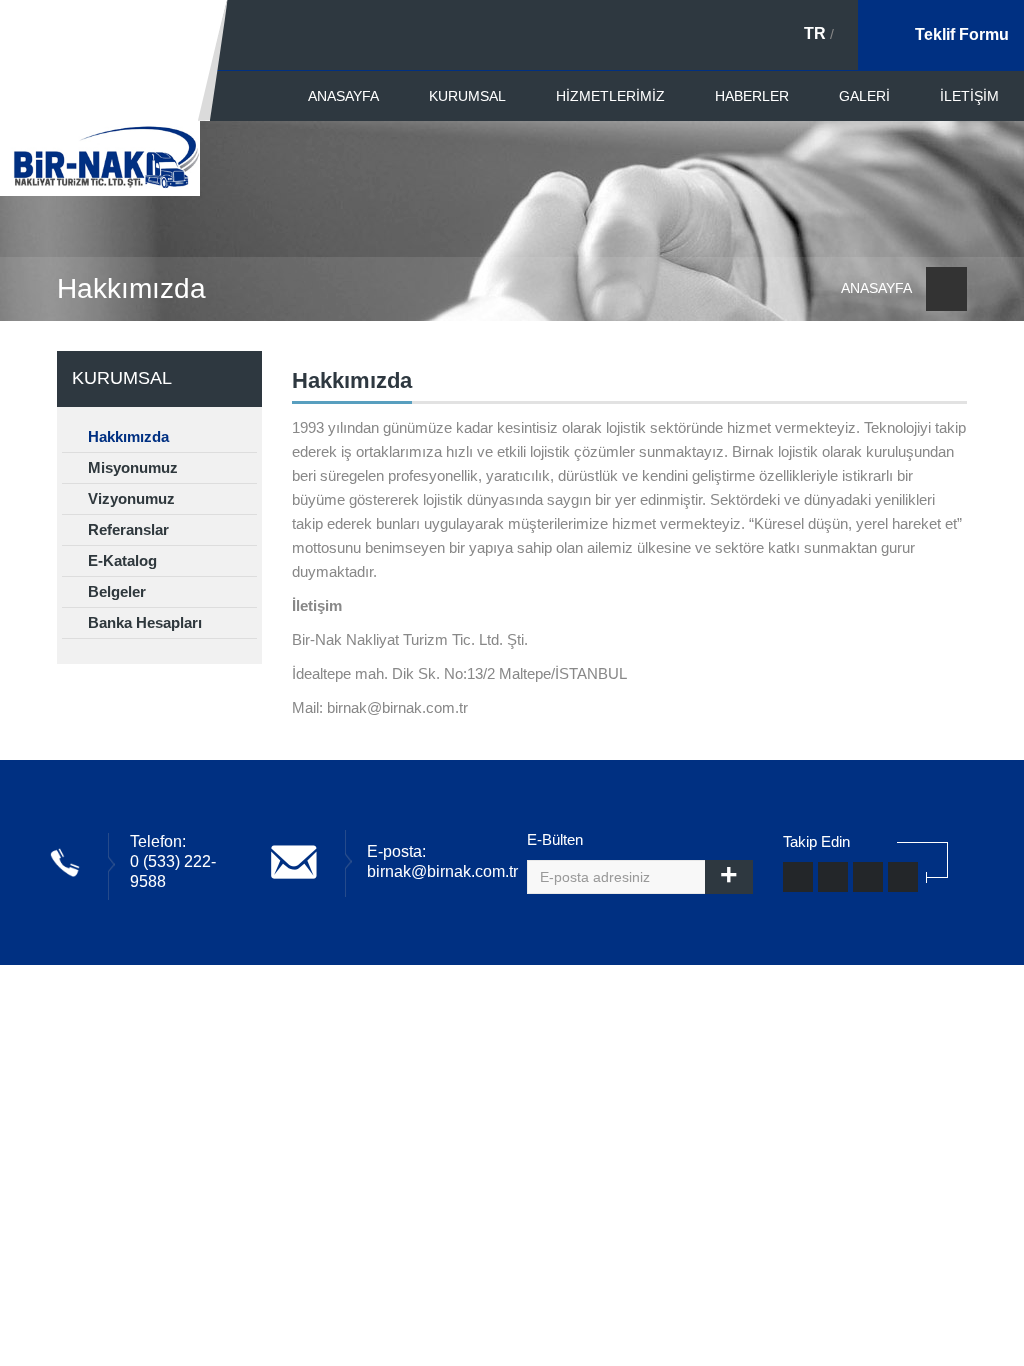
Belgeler (115, 591)
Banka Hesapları (143, 622)
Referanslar (126, 529)
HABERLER (752, 96)
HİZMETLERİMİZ (610, 96)
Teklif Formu (962, 34)
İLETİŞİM (969, 96)
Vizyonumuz (129, 498)
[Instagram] (868, 877)
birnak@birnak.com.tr (442, 871)
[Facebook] (798, 877)
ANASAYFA (343, 96)
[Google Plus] (903, 877)
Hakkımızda (126, 436)
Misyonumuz (131, 467)
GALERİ (864, 96)
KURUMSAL (467, 96)
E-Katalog (120, 560)
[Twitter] (833, 877)
